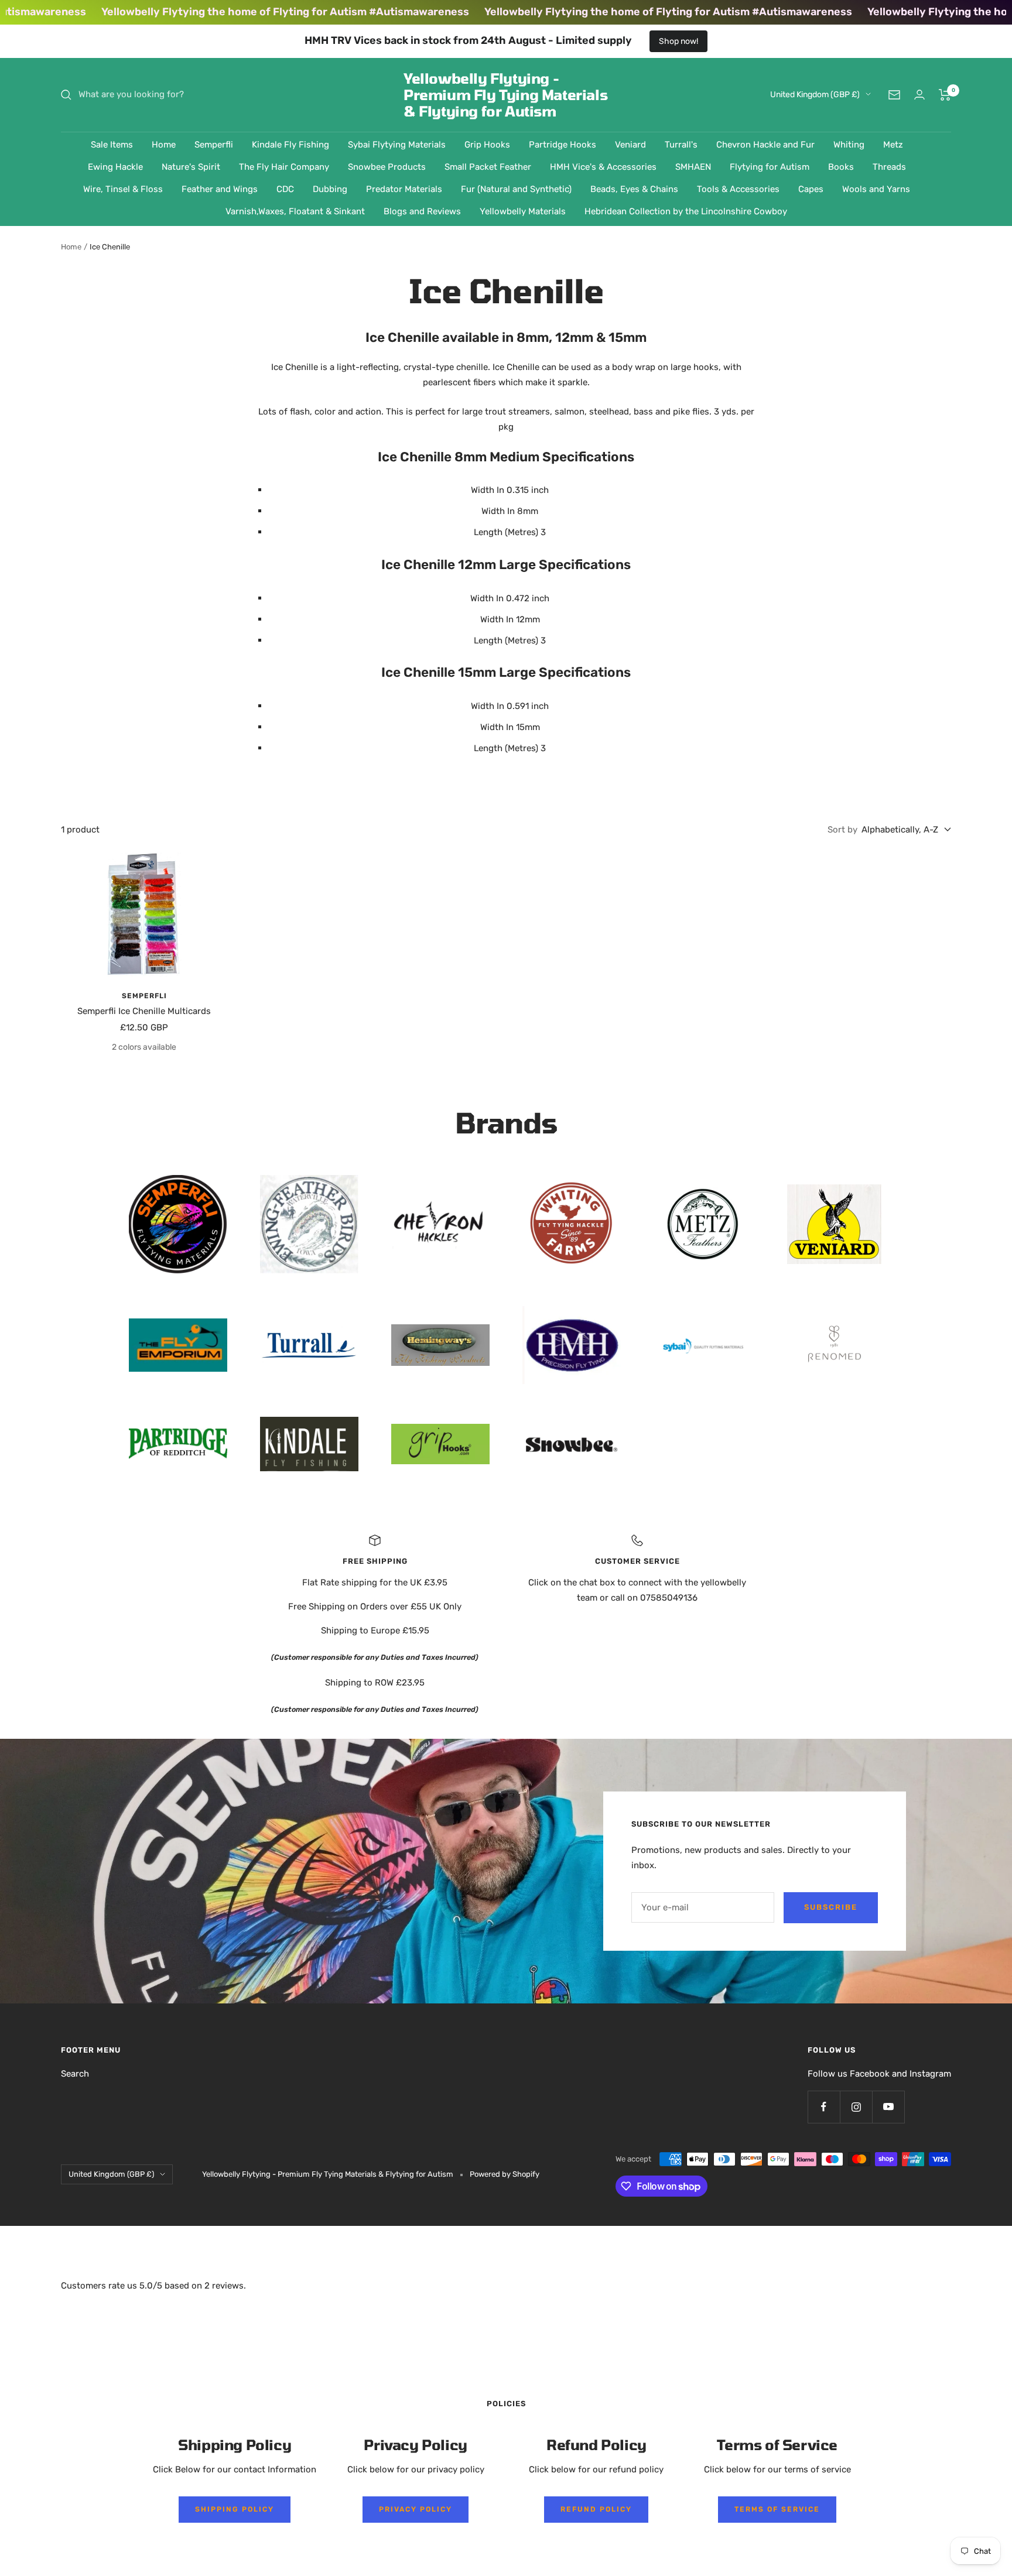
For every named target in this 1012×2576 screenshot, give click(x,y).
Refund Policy (596, 2509)
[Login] (919, 95)
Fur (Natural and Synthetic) (516, 189)
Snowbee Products (387, 167)
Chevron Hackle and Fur (765, 145)
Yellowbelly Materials (523, 211)
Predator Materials (404, 189)
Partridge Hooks (563, 145)
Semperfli (214, 145)
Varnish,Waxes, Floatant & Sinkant (295, 211)
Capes (811, 189)
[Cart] (945, 95)
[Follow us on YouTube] (888, 2107)
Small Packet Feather (488, 167)
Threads (889, 167)
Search (75, 2074)
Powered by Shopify (505, 2174)
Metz (893, 145)
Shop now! (678, 41)
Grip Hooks (487, 145)
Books (841, 167)
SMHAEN (693, 167)
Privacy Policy (416, 2509)
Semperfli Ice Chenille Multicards (144, 1011)
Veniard (630, 145)
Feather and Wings (220, 189)
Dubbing (330, 189)
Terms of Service (777, 2509)
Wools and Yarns (876, 189)
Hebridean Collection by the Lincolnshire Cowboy (686, 211)
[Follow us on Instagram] (856, 2107)
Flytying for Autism (770, 167)
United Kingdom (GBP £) (815, 95)
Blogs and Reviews (422, 211)
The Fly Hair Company (284, 167)
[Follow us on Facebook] (824, 2107)
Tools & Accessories (738, 189)
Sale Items (112, 145)
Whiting (849, 145)
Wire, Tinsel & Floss (123, 189)
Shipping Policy (235, 2509)
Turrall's (681, 145)
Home (164, 145)
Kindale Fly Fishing (290, 145)
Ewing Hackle (115, 167)
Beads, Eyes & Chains (634, 189)
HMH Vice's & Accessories (603, 167)
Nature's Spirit (191, 167)
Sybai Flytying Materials (397, 145)
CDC (285, 189)
